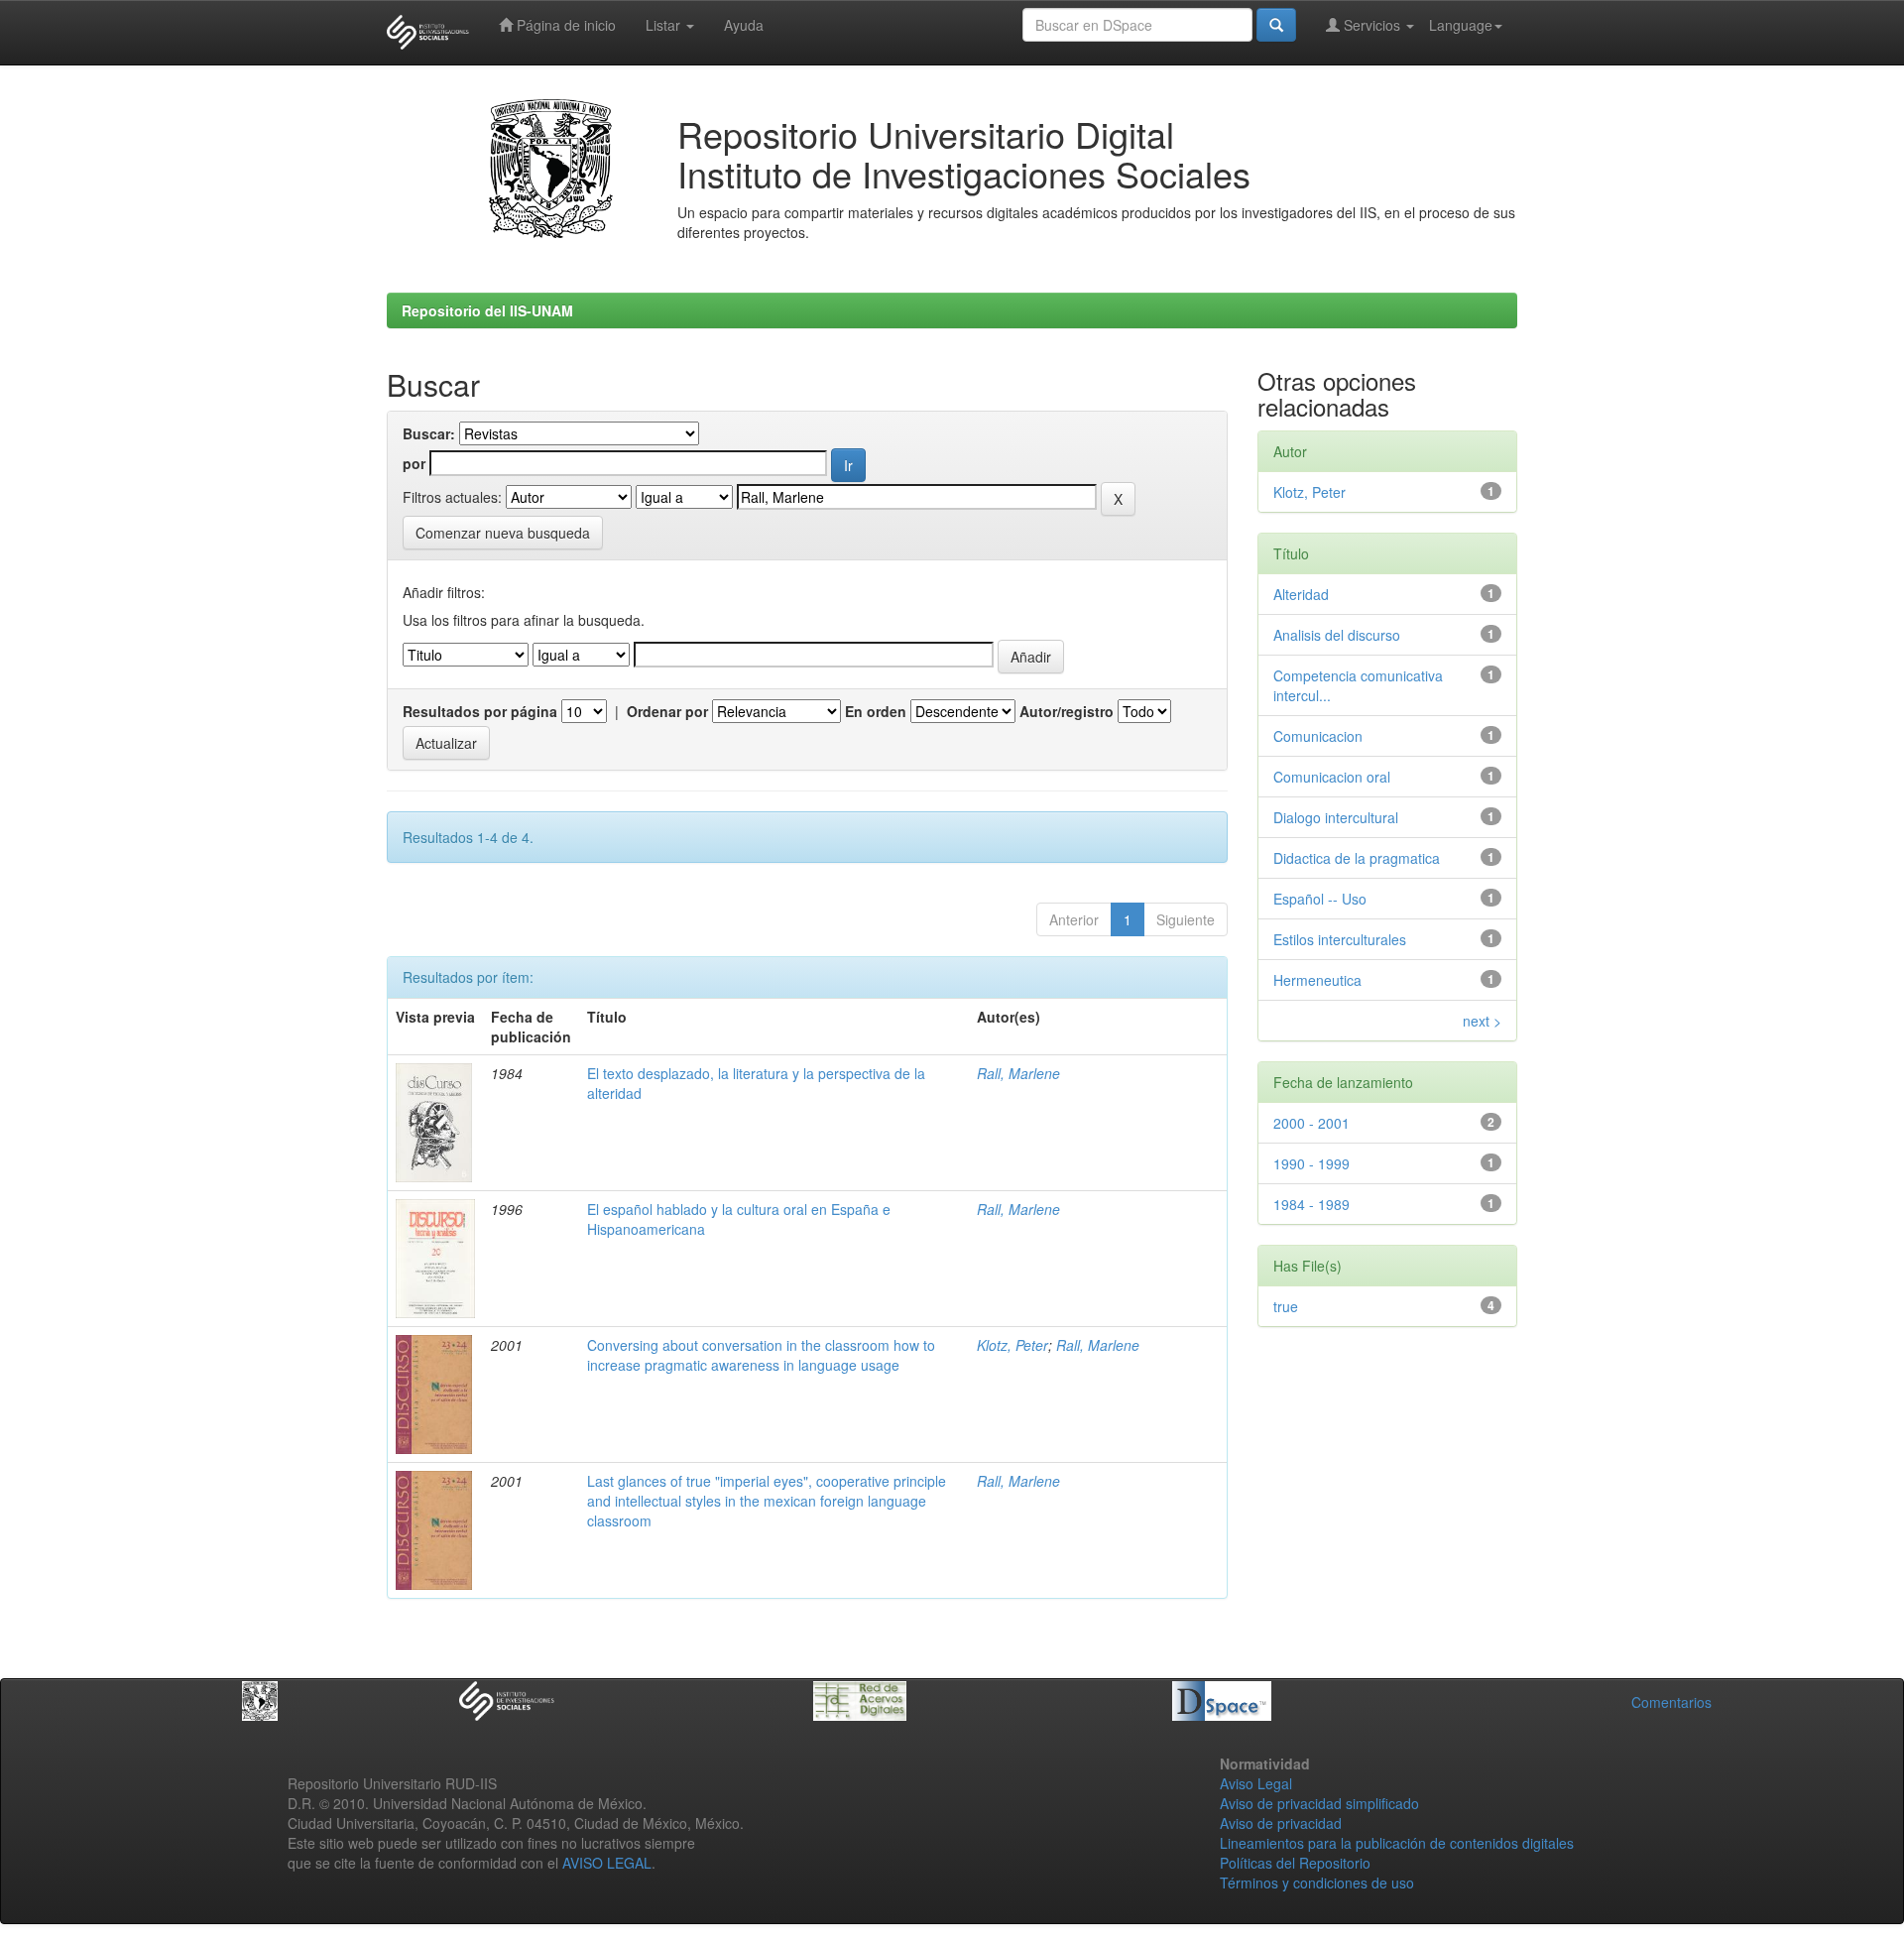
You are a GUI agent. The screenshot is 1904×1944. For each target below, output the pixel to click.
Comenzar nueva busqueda (503, 533)
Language (1461, 25)
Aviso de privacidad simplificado (1319, 1803)
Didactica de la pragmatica (1357, 858)
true (1286, 1306)
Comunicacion (1318, 736)
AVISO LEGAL (607, 1863)
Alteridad (1301, 594)
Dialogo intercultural (1336, 817)
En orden (876, 711)
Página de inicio (564, 25)
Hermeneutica (1317, 980)
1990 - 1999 (1311, 1163)
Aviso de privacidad (1281, 1823)
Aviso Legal (1256, 1783)
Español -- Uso (1320, 899)
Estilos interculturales (1340, 939)
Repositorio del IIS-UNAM (487, 310)
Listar (665, 25)
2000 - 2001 (1311, 1123)
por (414, 463)
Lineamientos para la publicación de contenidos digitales (1397, 1843)
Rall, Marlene (1018, 1073)
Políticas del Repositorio (1295, 1863)
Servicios (1372, 25)
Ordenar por (667, 711)
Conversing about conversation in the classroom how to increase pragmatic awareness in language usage (761, 1355)
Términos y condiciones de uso (1317, 1883)
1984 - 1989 (1311, 1204)
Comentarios (1671, 1702)
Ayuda (744, 25)
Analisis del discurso (1337, 635)
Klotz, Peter (1012, 1345)
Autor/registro (1067, 711)
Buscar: (429, 433)
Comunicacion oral (1332, 777)
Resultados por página (480, 711)
